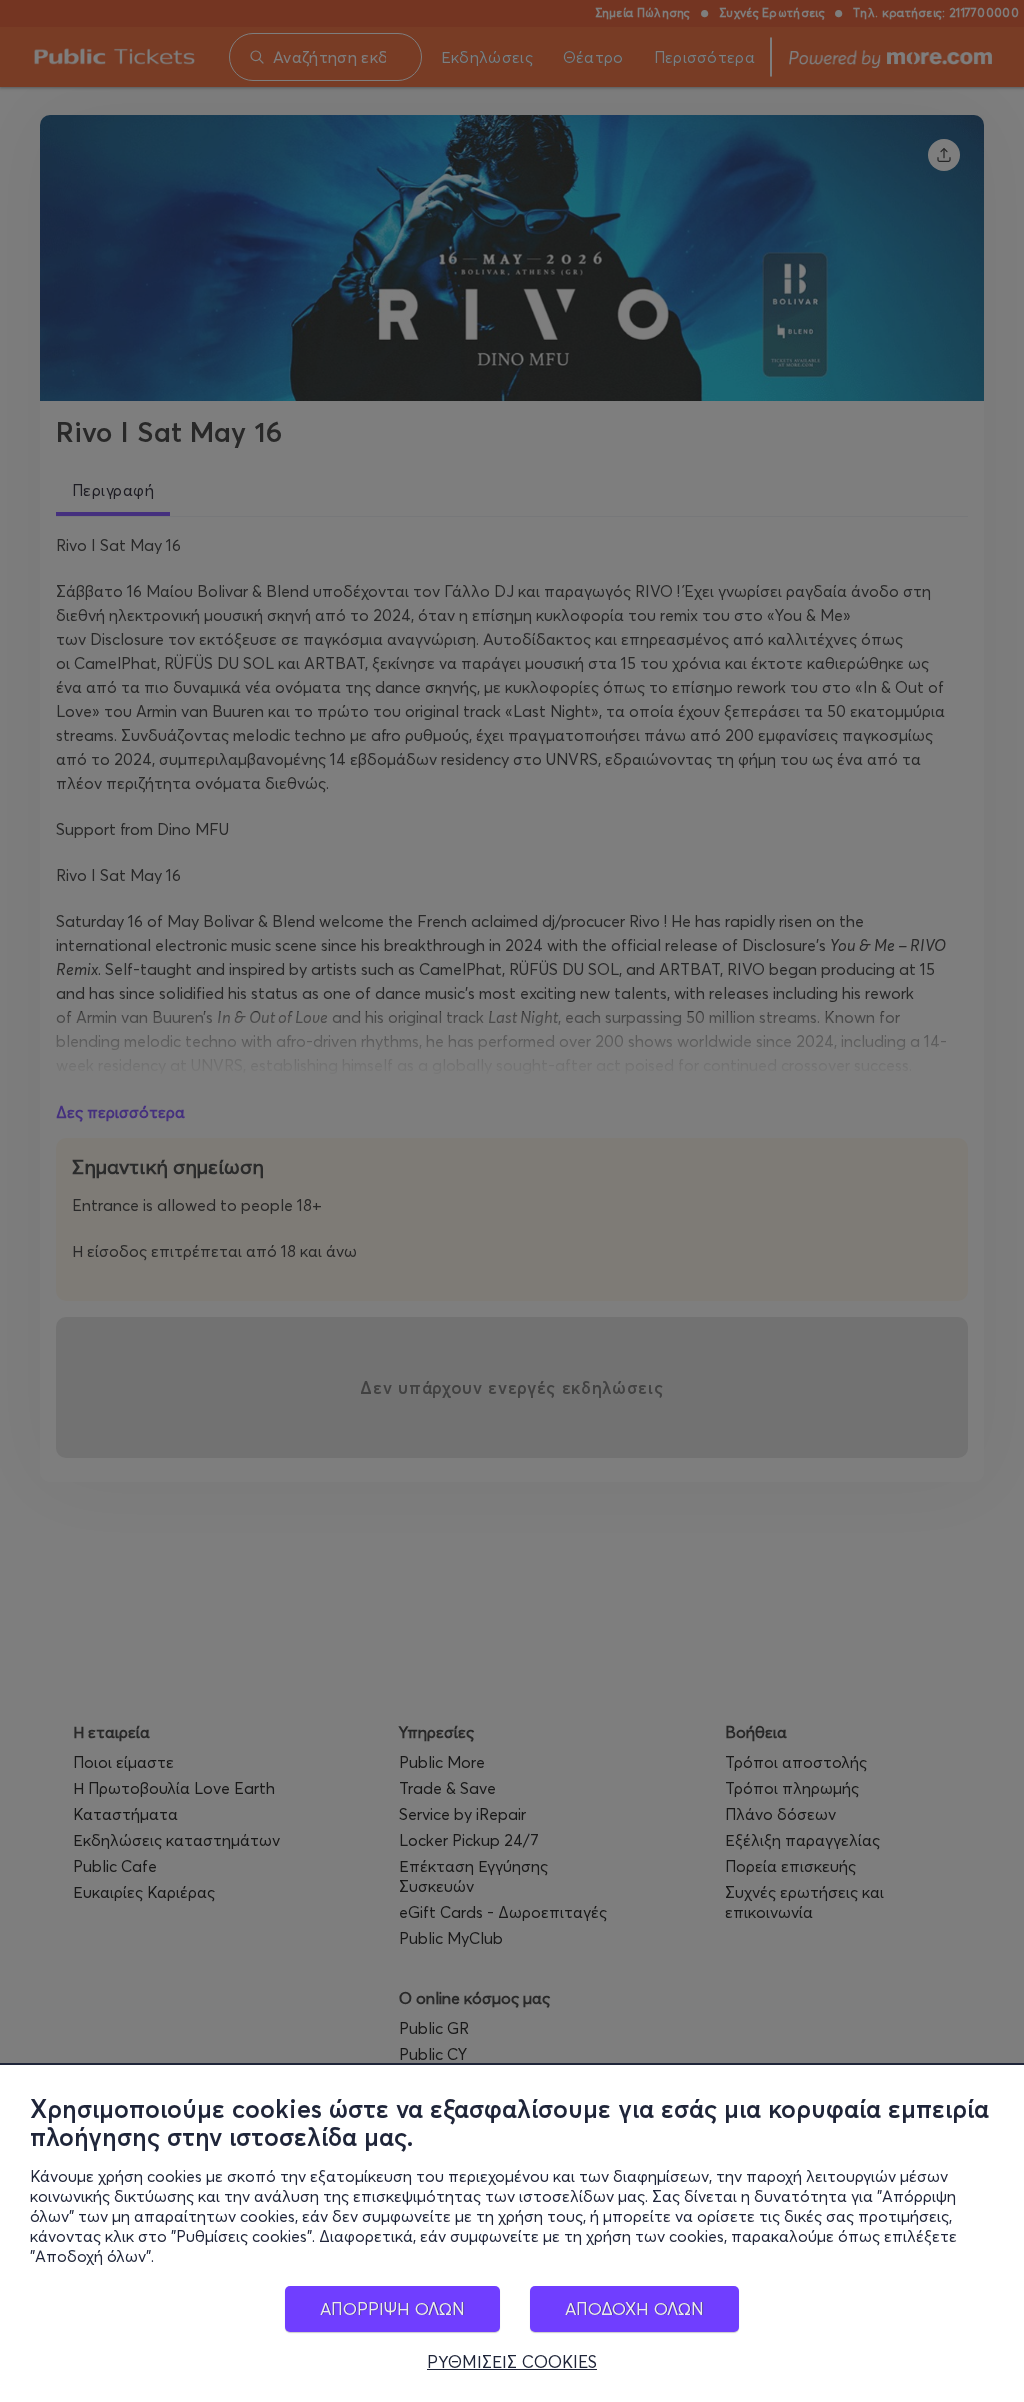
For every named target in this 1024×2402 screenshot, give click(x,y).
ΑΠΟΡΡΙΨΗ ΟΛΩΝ (392, 2308)
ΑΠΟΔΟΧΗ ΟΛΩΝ (634, 2308)
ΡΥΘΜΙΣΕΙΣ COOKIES (512, 2362)
